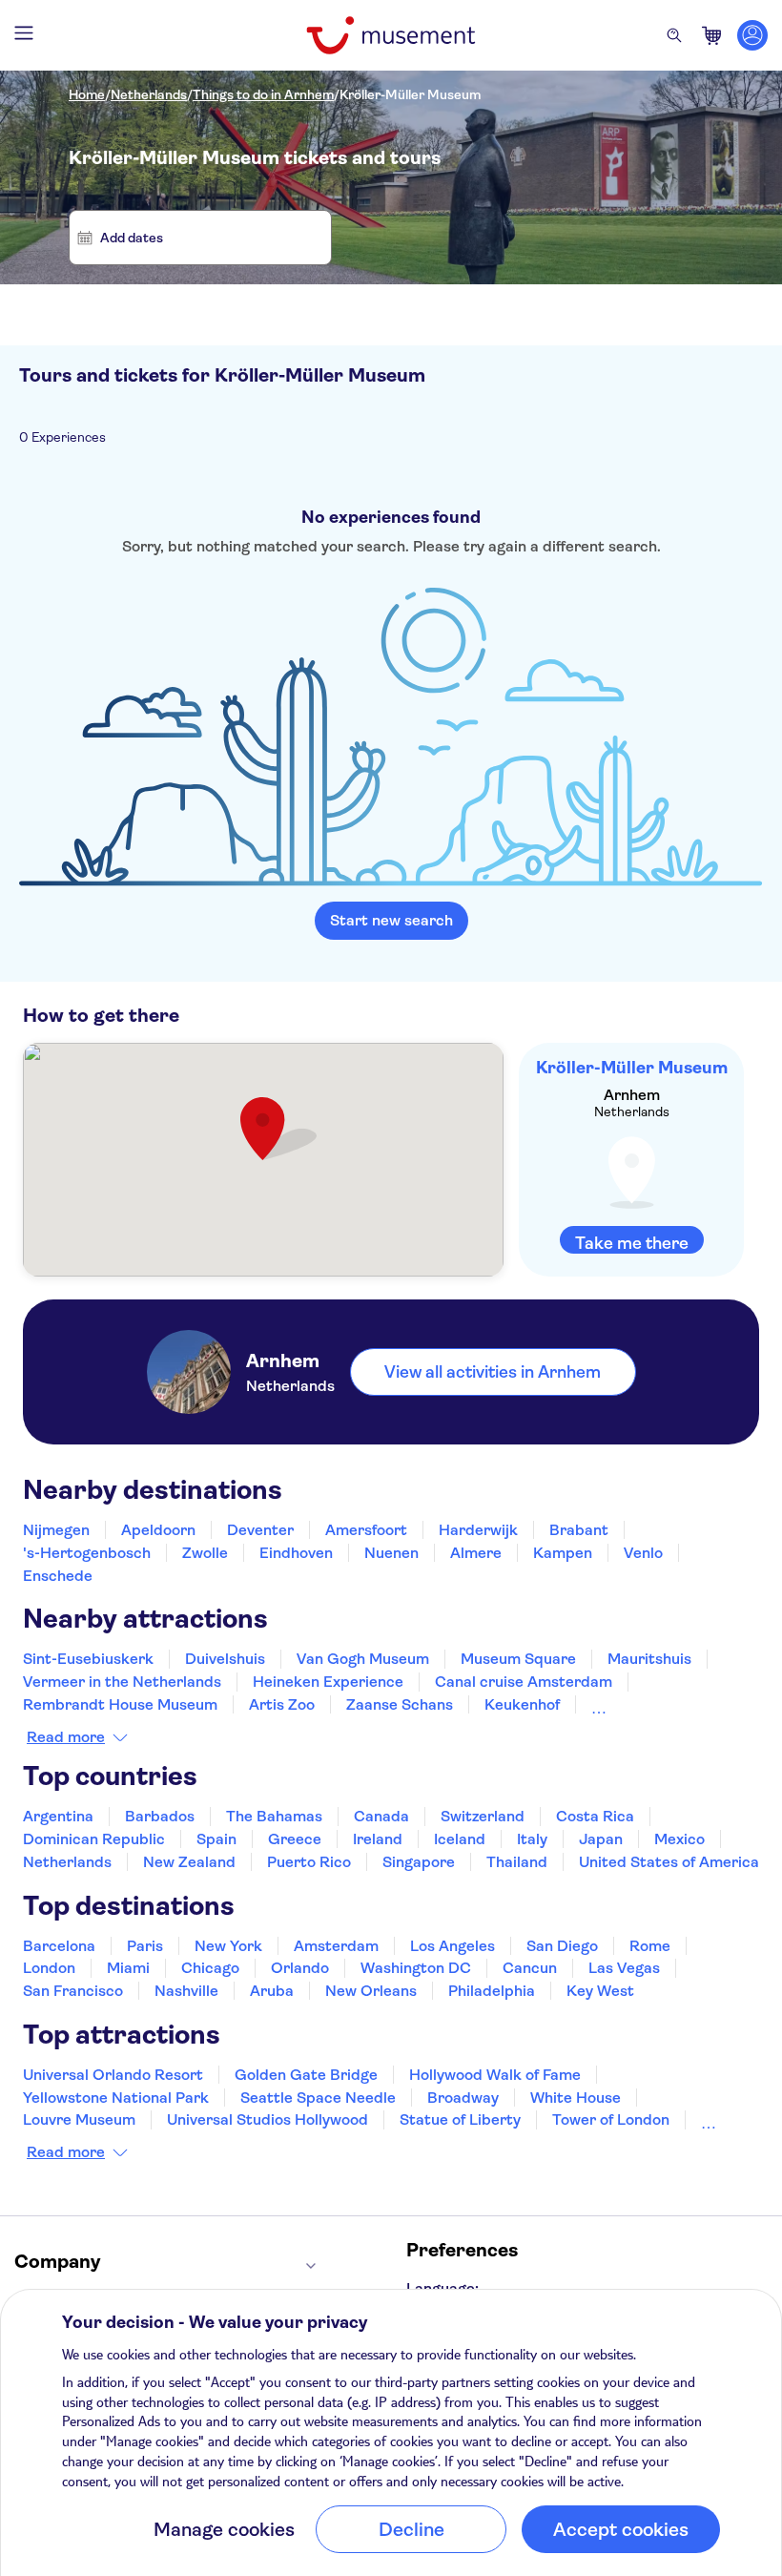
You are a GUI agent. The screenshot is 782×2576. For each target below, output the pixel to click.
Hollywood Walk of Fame (495, 2075)
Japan (601, 1839)
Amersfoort (366, 1530)
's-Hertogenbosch (87, 1553)
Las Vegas (624, 1968)
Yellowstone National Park (116, 2098)
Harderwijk (478, 1530)
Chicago (210, 1968)
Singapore (419, 1862)
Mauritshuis (649, 1659)
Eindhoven (296, 1553)
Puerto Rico (309, 1862)
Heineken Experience (328, 1682)
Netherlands (149, 94)
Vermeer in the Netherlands (122, 1682)
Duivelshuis (225, 1659)
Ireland (378, 1839)
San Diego (562, 1946)
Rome (650, 1946)
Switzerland (483, 1816)
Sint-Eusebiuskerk (88, 1659)
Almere (476, 1553)
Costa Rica (595, 1816)
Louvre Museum (79, 2119)
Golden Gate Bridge (306, 2075)
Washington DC (416, 1968)
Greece (295, 1839)
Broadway (463, 2098)
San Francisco (73, 1991)
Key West (600, 1991)
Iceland (460, 1839)
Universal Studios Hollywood (268, 2119)
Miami (128, 1968)
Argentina (58, 1816)
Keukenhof (522, 1704)
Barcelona (59, 1946)
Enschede (58, 1576)
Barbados (160, 1816)
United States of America (669, 1862)
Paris (145, 1946)
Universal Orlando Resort (113, 2075)
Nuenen (391, 1553)
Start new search (391, 920)
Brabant (579, 1530)
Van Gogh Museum (363, 1659)
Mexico (679, 1839)
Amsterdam (336, 1946)
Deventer (260, 1530)
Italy (532, 1839)
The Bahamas (274, 1816)
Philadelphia (492, 1991)
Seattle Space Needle (318, 2098)
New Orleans (371, 1991)
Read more (66, 1737)
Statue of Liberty (460, 2119)
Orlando (300, 1968)
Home (87, 94)
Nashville (186, 1991)
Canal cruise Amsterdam (524, 1682)
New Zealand (189, 1862)
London (49, 1968)
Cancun (530, 1968)
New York (228, 1946)
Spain (216, 1839)
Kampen (563, 1553)
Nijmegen (56, 1530)
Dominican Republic (94, 1839)
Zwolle (205, 1553)
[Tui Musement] (391, 35)
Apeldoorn (158, 1530)
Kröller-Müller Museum (410, 94)
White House (576, 2098)
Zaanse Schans (400, 1704)
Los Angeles (453, 1946)
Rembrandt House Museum (120, 1704)
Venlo (643, 1553)
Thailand (517, 1862)
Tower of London (611, 2119)
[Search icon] (674, 35)
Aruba (272, 1991)
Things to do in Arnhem (263, 94)
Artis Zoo (282, 1704)
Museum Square (518, 1659)
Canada (381, 1816)
